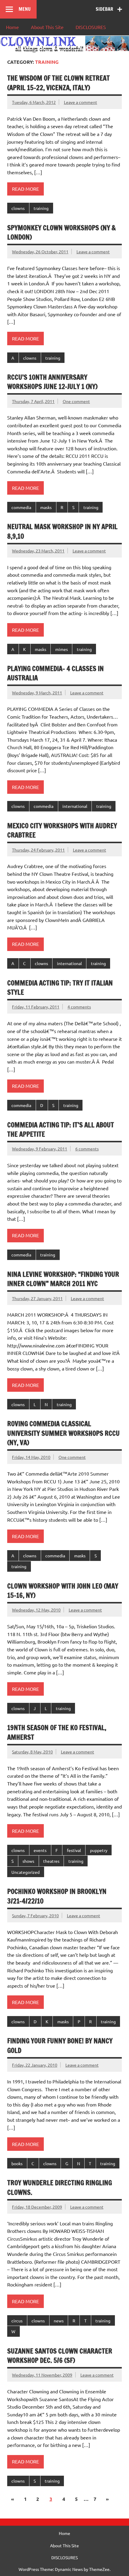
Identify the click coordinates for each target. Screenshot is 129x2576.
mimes (61, 649)
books (17, 2163)
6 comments (87, 1149)
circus (17, 2321)
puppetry (99, 1850)
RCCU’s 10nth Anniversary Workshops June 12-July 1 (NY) (52, 382)
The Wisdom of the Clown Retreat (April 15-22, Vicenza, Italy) (58, 83)
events (40, 1850)
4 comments (79, 1007)
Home (12, 27)
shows (28, 1861)
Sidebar (104, 9)
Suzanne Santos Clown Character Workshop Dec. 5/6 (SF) (60, 2356)
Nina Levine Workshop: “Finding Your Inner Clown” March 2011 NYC (63, 1279)
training (41, 208)
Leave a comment (81, 102)
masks (46, 507)
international (75, 806)
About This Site (47, 27)
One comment (76, 401)
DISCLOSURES (91, 27)
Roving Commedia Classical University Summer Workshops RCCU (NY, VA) (63, 1433)
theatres (51, 1861)
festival (74, 1850)
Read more (25, 189)
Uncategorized (25, 1872)
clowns (18, 208)
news (59, 2321)
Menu (25, 9)
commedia (21, 507)
